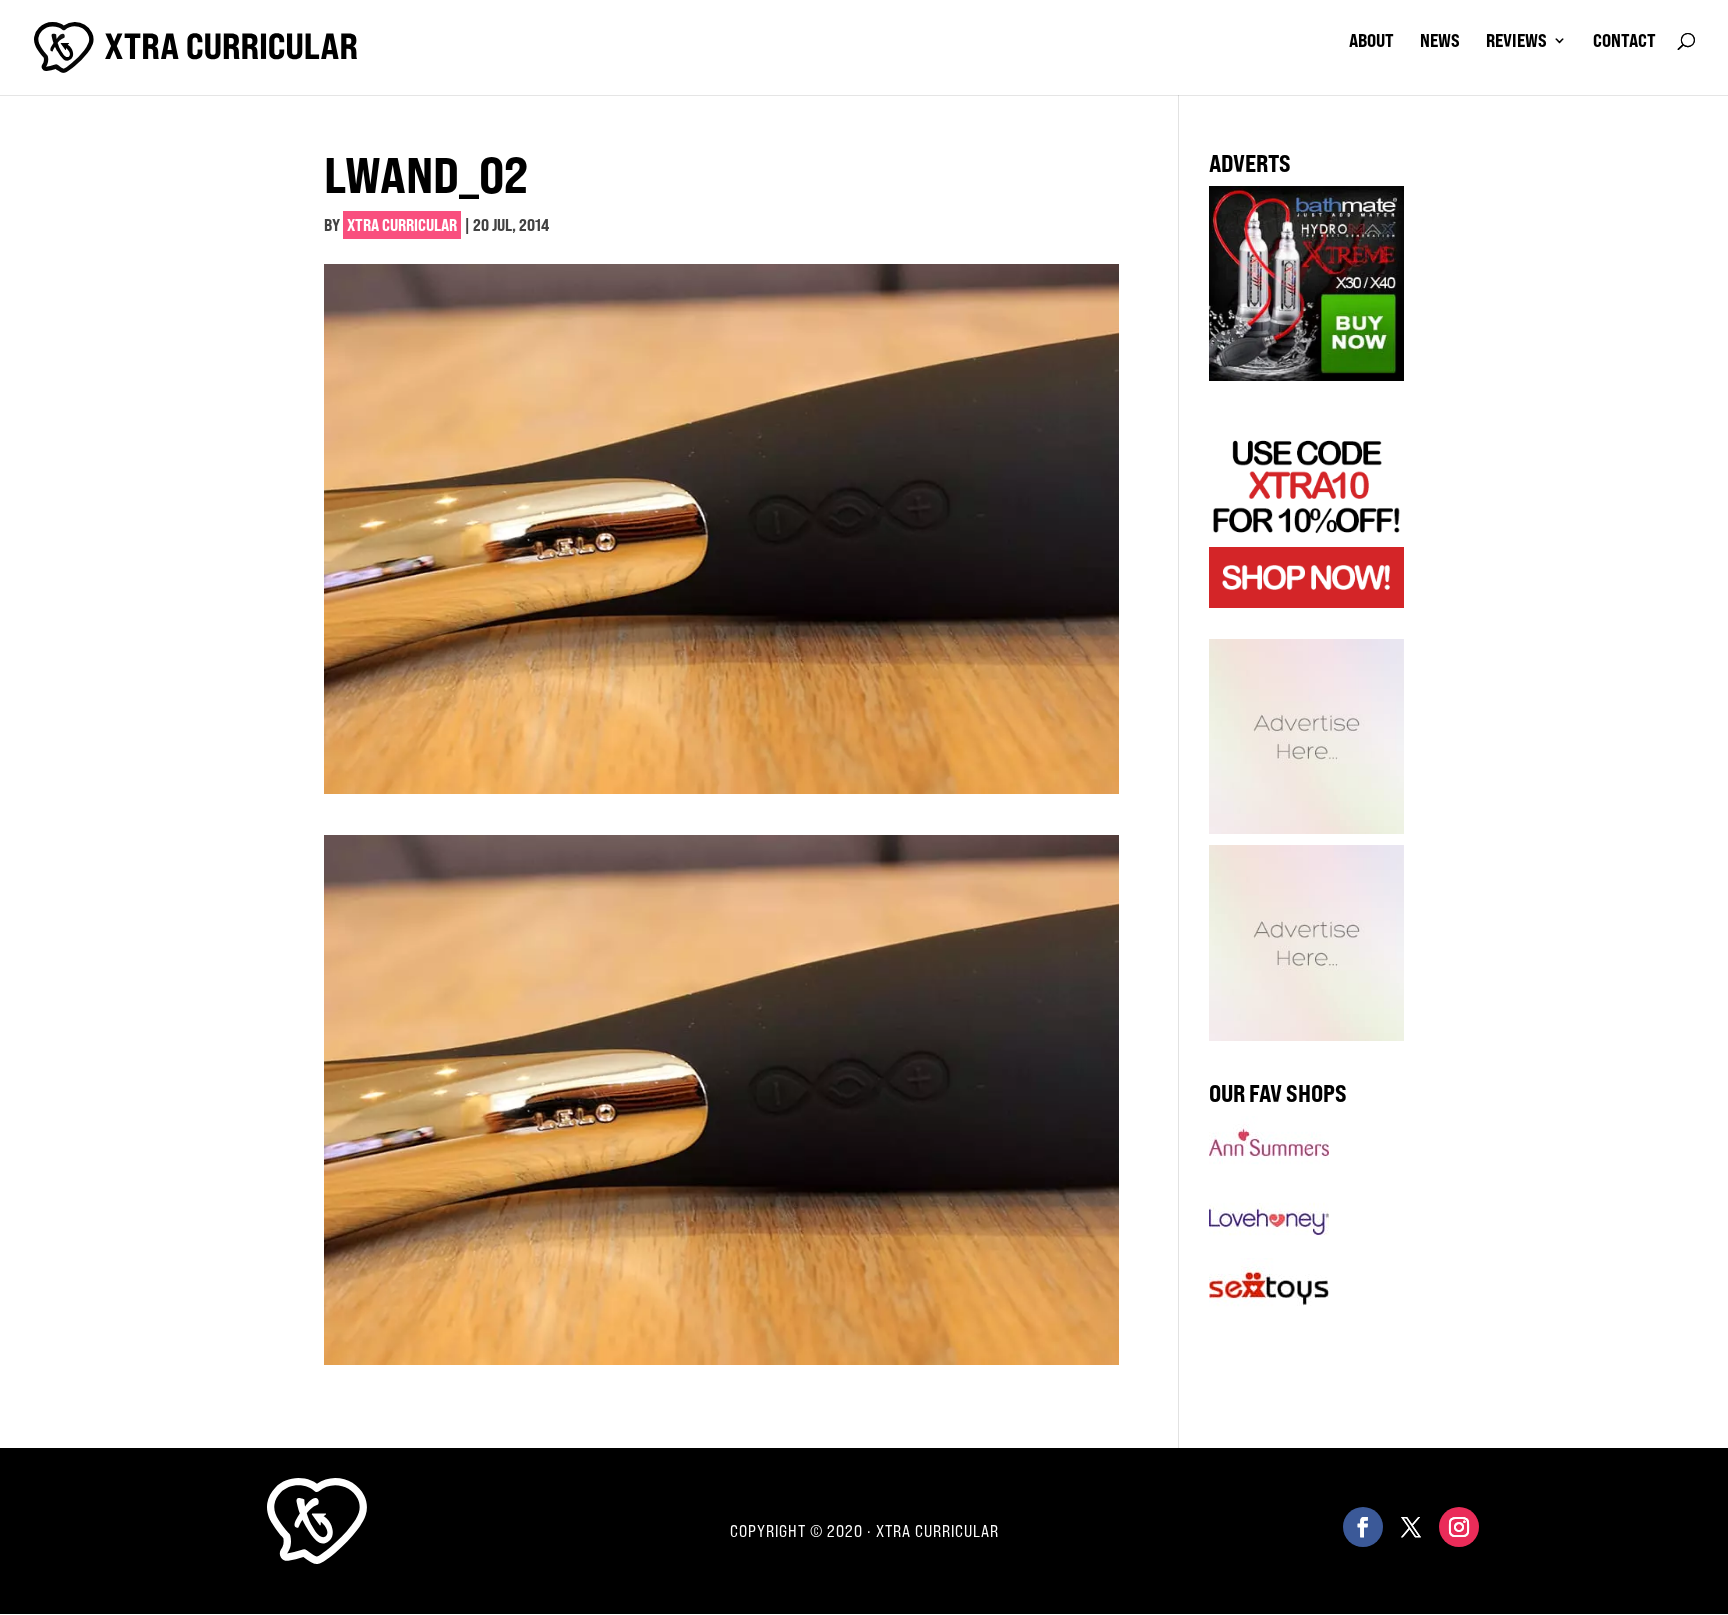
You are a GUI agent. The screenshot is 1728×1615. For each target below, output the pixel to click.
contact (1624, 42)
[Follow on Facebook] (1363, 1527)
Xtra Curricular (402, 225)
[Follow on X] (1411, 1527)
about (1371, 42)
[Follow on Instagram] (1459, 1527)
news (1440, 42)
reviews (1516, 42)
